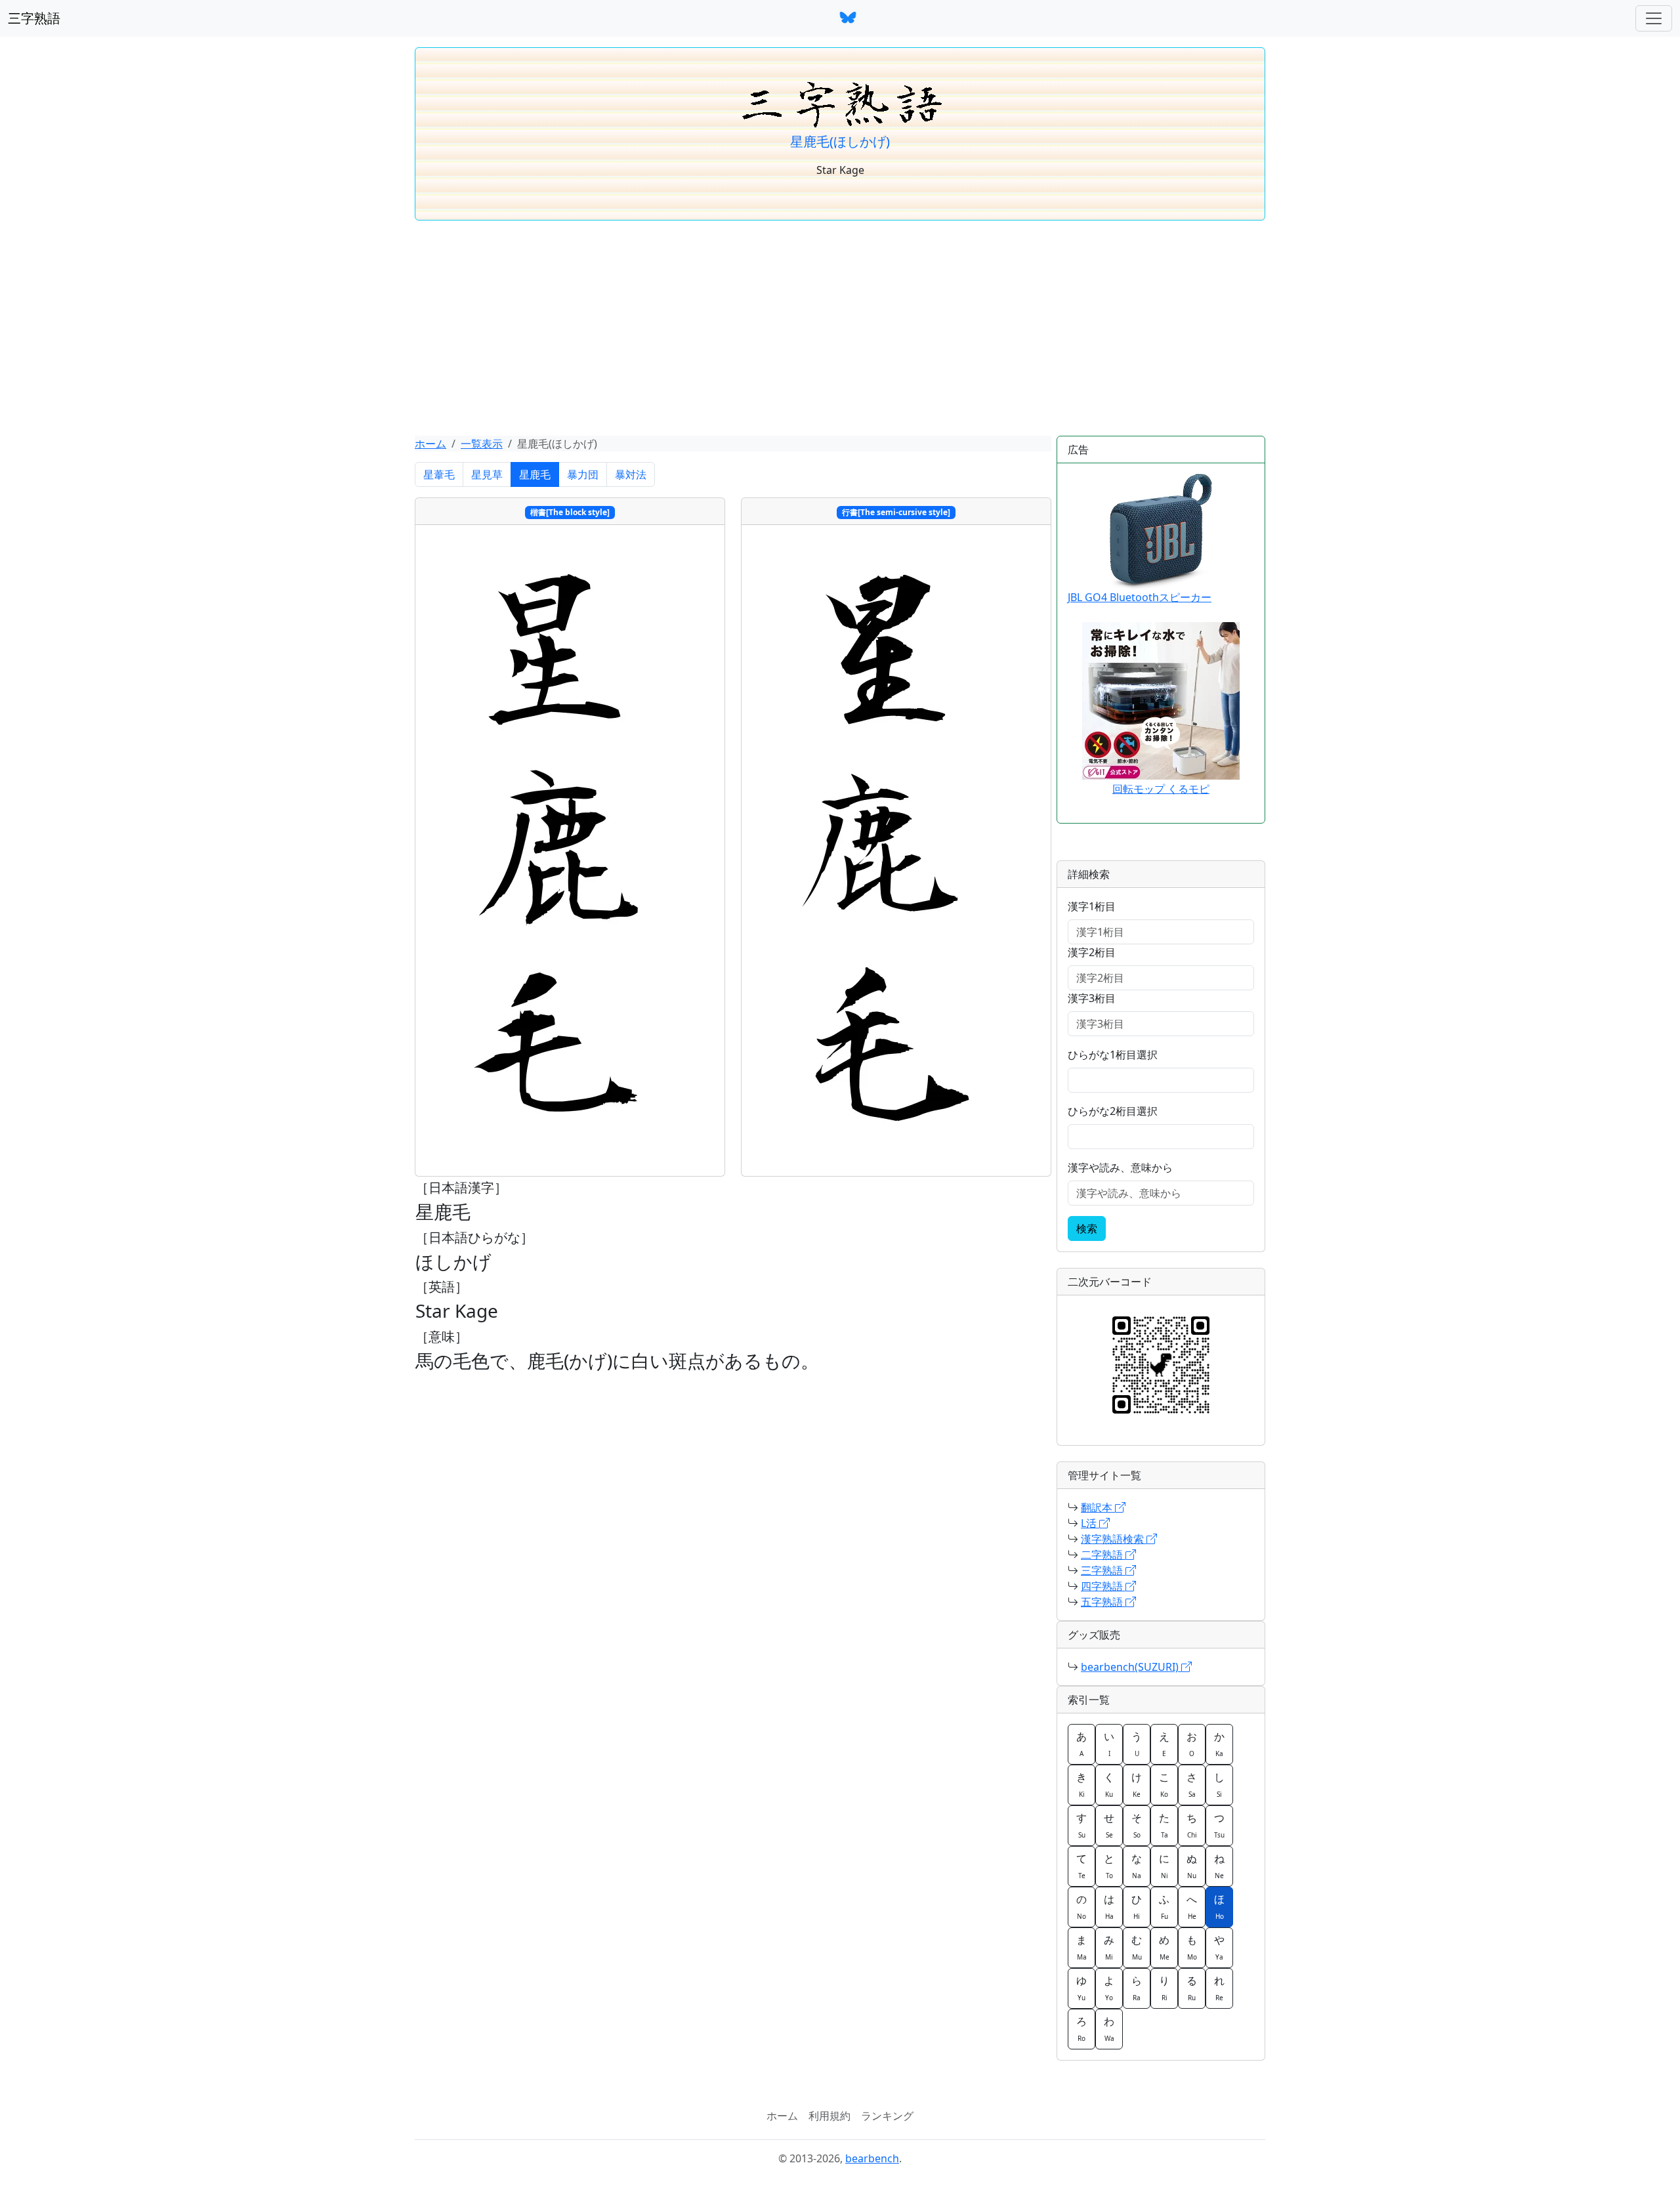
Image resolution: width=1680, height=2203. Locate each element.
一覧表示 (482, 444)
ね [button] (1219, 1866)
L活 (1090, 1523)
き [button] (1081, 1784)
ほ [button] (1219, 1906)
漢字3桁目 (1092, 998)
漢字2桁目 (1092, 952)
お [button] (1192, 1744)
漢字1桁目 (1092, 906)
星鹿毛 (535, 474)
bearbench (872, 2158)
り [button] (1164, 1988)
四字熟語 (1103, 1586)
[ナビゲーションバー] (1654, 18)
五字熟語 (1103, 1602)
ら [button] (1137, 1988)
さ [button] (1192, 1784)
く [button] (1109, 1784)
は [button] (1109, 1906)
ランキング (887, 2116)
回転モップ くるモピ (1161, 789)
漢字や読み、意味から (1120, 1167)
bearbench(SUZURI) (1131, 1667)
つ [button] (1219, 1825)
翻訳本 (1098, 1507)
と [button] (1109, 1866)
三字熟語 (34, 18)
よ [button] (1109, 1988)
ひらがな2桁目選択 (1113, 1111)
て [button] (1081, 1866)
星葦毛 (439, 474)
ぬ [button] (1192, 1866)
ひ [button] (1137, 1906)
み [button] (1109, 1947)
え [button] (1164, 1744)
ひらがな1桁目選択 (1113, 1055)
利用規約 (829, 2116)
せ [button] (1109, 1825)
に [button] (1164, 1866)
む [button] (1137, 1947)
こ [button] (1164, 1784)
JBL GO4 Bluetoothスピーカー (1140, 597)
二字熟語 (1103, 1555)
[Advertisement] (840, 328)
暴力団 (583, 474)
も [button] (1192, 1947)
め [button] (1164, 1947)
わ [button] (1109, 2028)
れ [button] (1219, 1988)
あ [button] (1081, 1744)
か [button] (1219, 1744)
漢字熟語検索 (1114, 1539)
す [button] (1081, 1825)
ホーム (430, 444)
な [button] (1137, 1866)
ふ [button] (1164, 1906)
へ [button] (1192, 1906)
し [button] (1219, 1784)
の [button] (1081, 1906)
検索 (1087, 1228)
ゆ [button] (1081, 1988)
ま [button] (1081, 1947)
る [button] (1192, 1988)
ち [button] (1192, 1825)
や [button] (1219, 1947)
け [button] (1137, 1784)
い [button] (1109, 1744)
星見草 (487, 474)
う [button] (1137, 1744)
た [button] (1164, 1825)
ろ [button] (1081, 2028)
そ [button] (1137, 1825)
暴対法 (631, 474)
